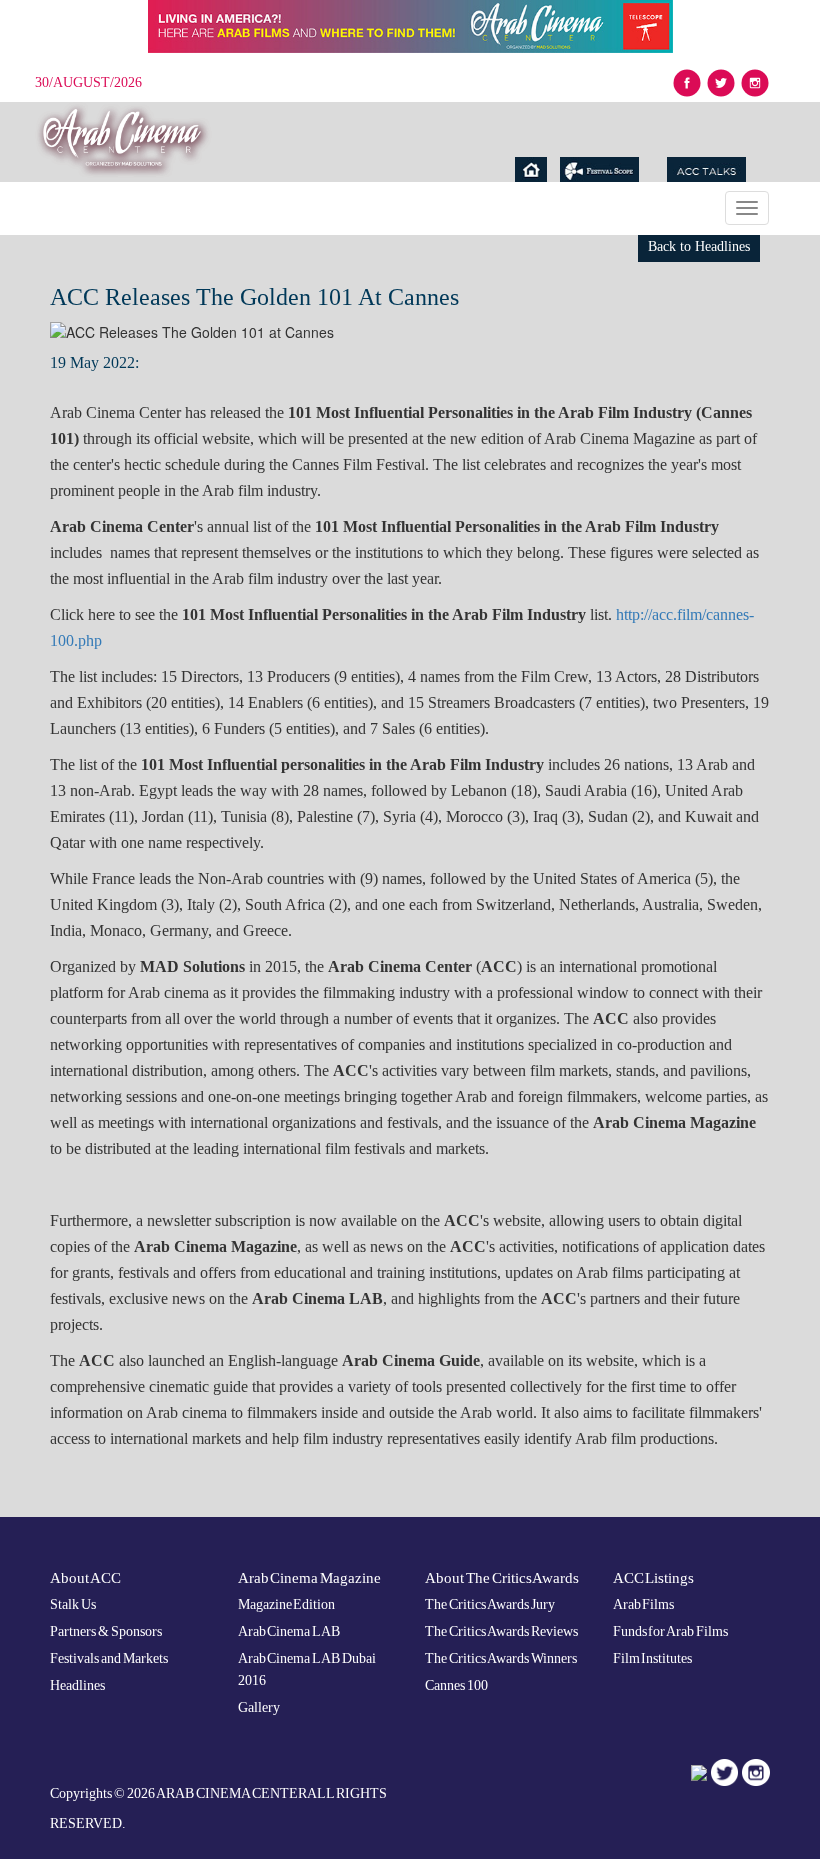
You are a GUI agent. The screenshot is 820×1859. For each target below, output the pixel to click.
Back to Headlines (699, 246)
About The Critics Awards (502, 1578)
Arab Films (644, 1604)
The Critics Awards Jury (490, 1604)
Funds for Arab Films (671, 1631)
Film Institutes (653, 1658)
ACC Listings (654, 1578)
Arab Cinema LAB (289, 1631)
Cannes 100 (456, 1685)
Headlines (77, 1685)
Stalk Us (73, 1604)
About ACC (85, 1578)
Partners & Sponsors (106, 1631)
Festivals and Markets (109, 1658)
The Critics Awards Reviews (501, 1631)
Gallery (259, 1707)
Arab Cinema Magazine (310, 1578)
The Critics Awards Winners (501, 1658)
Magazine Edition (287, 1604)
